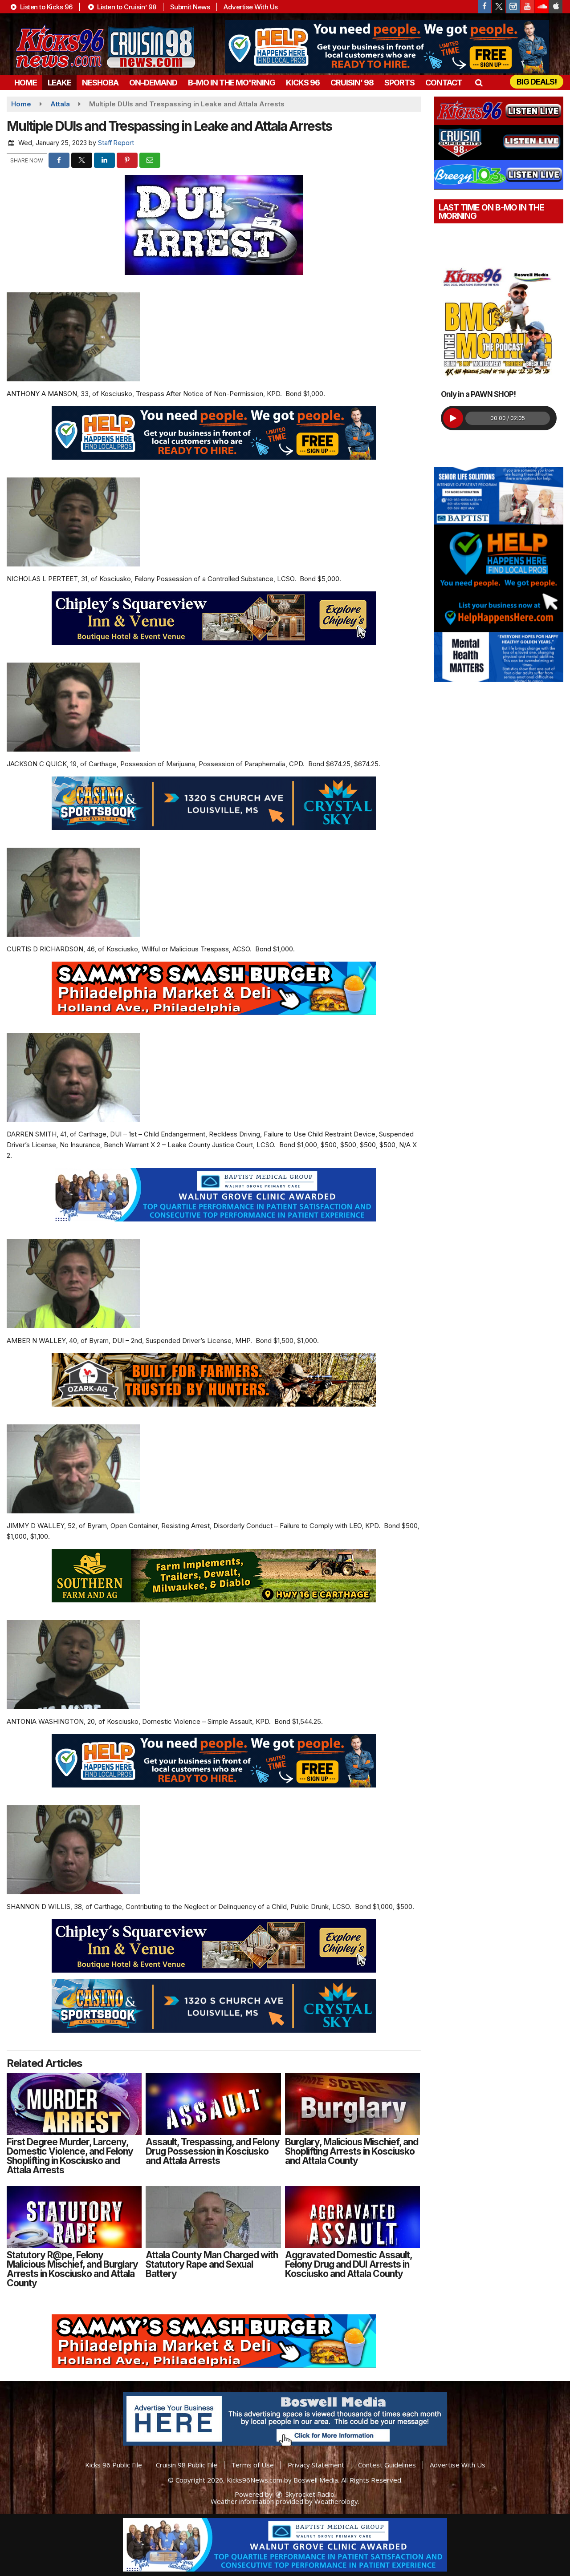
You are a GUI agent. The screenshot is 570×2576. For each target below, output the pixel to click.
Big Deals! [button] (537, 82)
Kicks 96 (303, 83)
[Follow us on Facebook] (484, 7)
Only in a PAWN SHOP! (478, 394)
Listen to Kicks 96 (45, 7)
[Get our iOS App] (556, 7)
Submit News (190, 7)
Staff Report (116, 143)
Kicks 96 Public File (114, 2465)
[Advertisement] (387, 47)
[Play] (453, 418)
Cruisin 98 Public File (187, 2465)
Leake (59, 83)
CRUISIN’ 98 (352, 83)
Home (26, 83)
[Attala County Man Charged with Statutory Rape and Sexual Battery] (213, 2217)
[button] (478, 83)
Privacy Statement (316, 2465)
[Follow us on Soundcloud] (541, 7)
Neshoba (100, 83)
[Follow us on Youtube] (527, 7)
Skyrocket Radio (309, 2494)
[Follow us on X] (499, 7)
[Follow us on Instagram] (513, 7)
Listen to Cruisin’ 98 (126, 7)
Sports (399, 83)
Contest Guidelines (387, 2465)
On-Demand (153, 83)
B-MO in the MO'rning (232, 83)
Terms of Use (252, 2465)
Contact (444, 83)
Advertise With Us (251, 7)
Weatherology (336, 2501)
